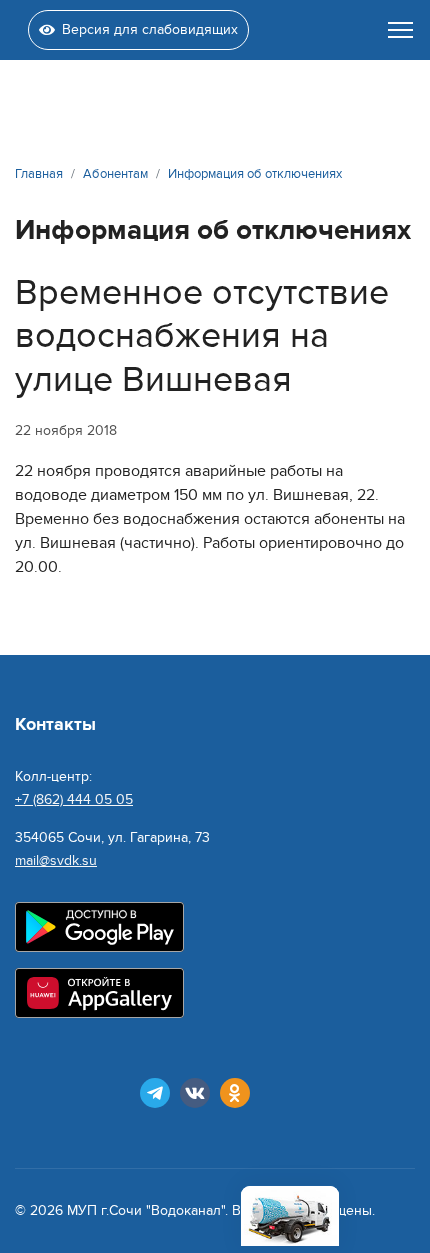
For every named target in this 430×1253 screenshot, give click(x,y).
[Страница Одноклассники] (235, 1093)
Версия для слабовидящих (150, 29)
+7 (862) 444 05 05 (74, 799)
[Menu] (400, 30)
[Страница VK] (195, 1093)
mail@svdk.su (56, 860)
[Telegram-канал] (155, 1093)
